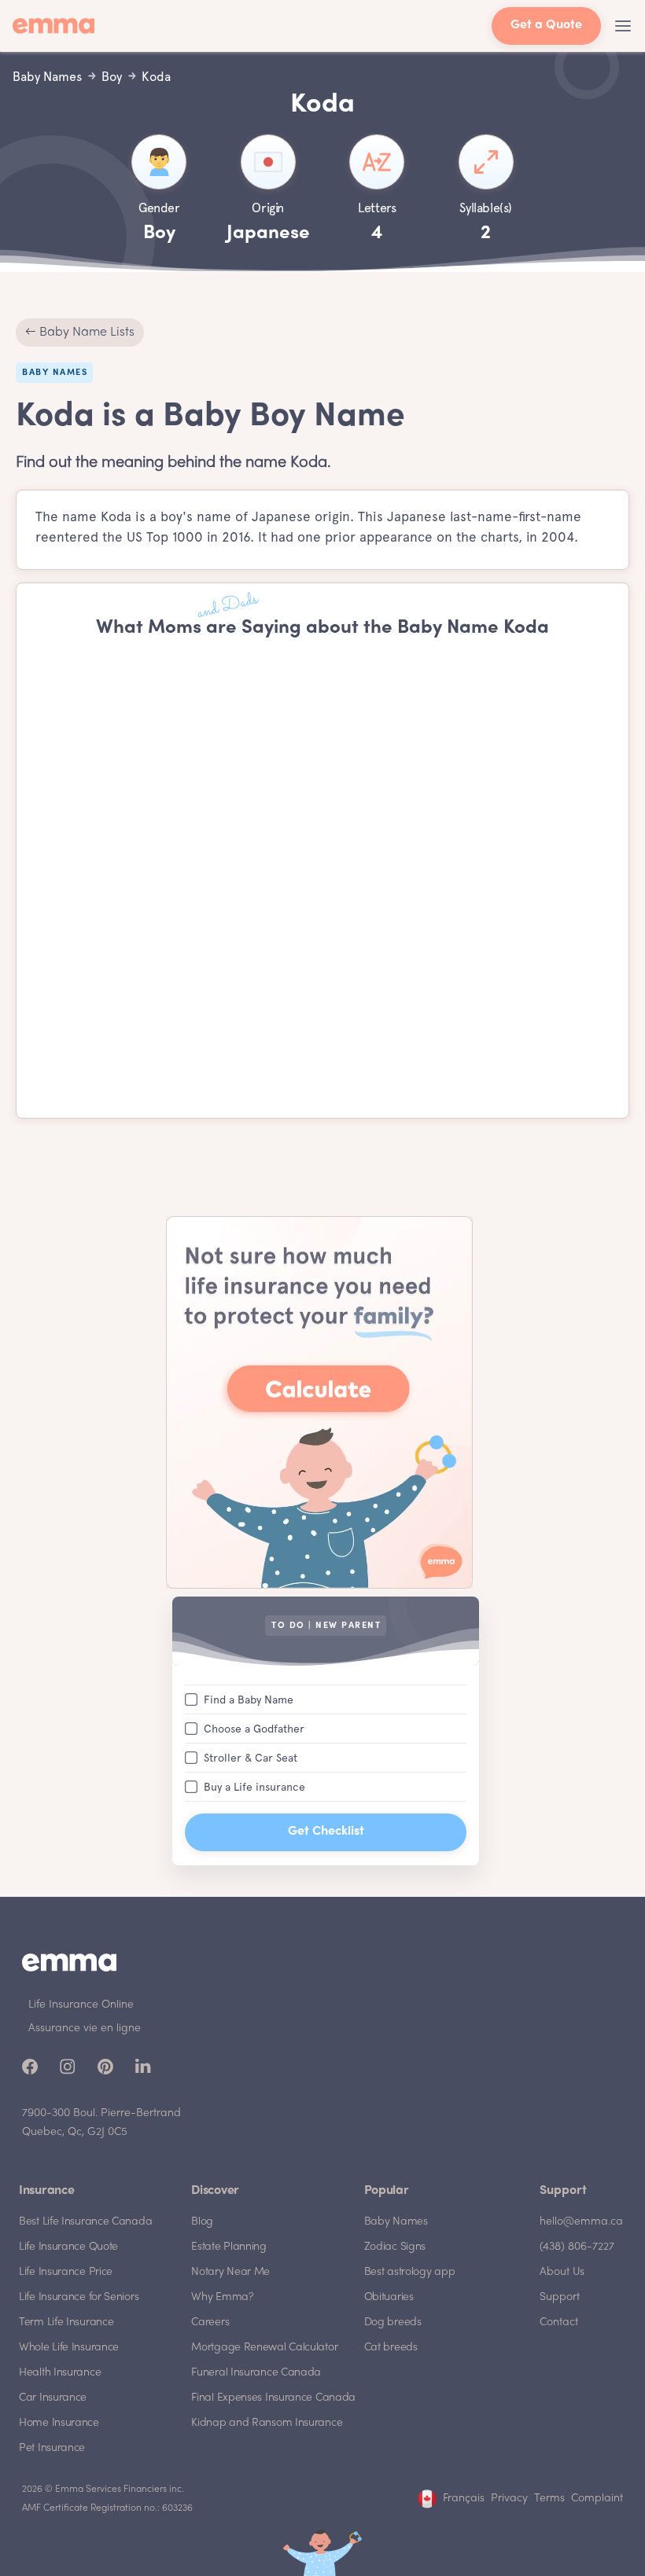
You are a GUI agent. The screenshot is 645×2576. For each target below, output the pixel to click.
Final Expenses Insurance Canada (273, 2398)
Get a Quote (546, 26)
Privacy (509, 2499)
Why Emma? (222, 2297)
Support (560, 2297)
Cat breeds (391, 2348)
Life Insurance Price (66, 2272)
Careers (210, 2322)
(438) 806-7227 (577, 2247)
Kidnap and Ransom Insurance (267, 2423)
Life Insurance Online (81, 2005)
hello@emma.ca (581, 2222)
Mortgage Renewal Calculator (264, 2348)
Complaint (597, 2499)
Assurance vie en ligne (85, 2028)
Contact (559, 2322)
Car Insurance (53, 2398)
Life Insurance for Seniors (79, 2297)
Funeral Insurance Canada (256, 2373)
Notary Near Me (230, 2272)
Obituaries (389, 2297)
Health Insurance (60, 2373)
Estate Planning (229, 2247)
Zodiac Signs (395, 2247)
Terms (549, 2499)
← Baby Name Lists (80, 333)
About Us (562, 2272)
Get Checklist (326, 1832)
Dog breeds (393, 2322)
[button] (623, 26)
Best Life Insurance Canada (85, 2222)
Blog (202, 2222)
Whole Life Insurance (69, 2348)
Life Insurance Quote (68, 2247)
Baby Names (396, 2222)
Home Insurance (59, 2423)
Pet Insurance (52, 2448)
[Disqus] (322, 879)
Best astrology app (410, 2272)
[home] (58, 26)
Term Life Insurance (66, 2322)
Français (464, 2499)
